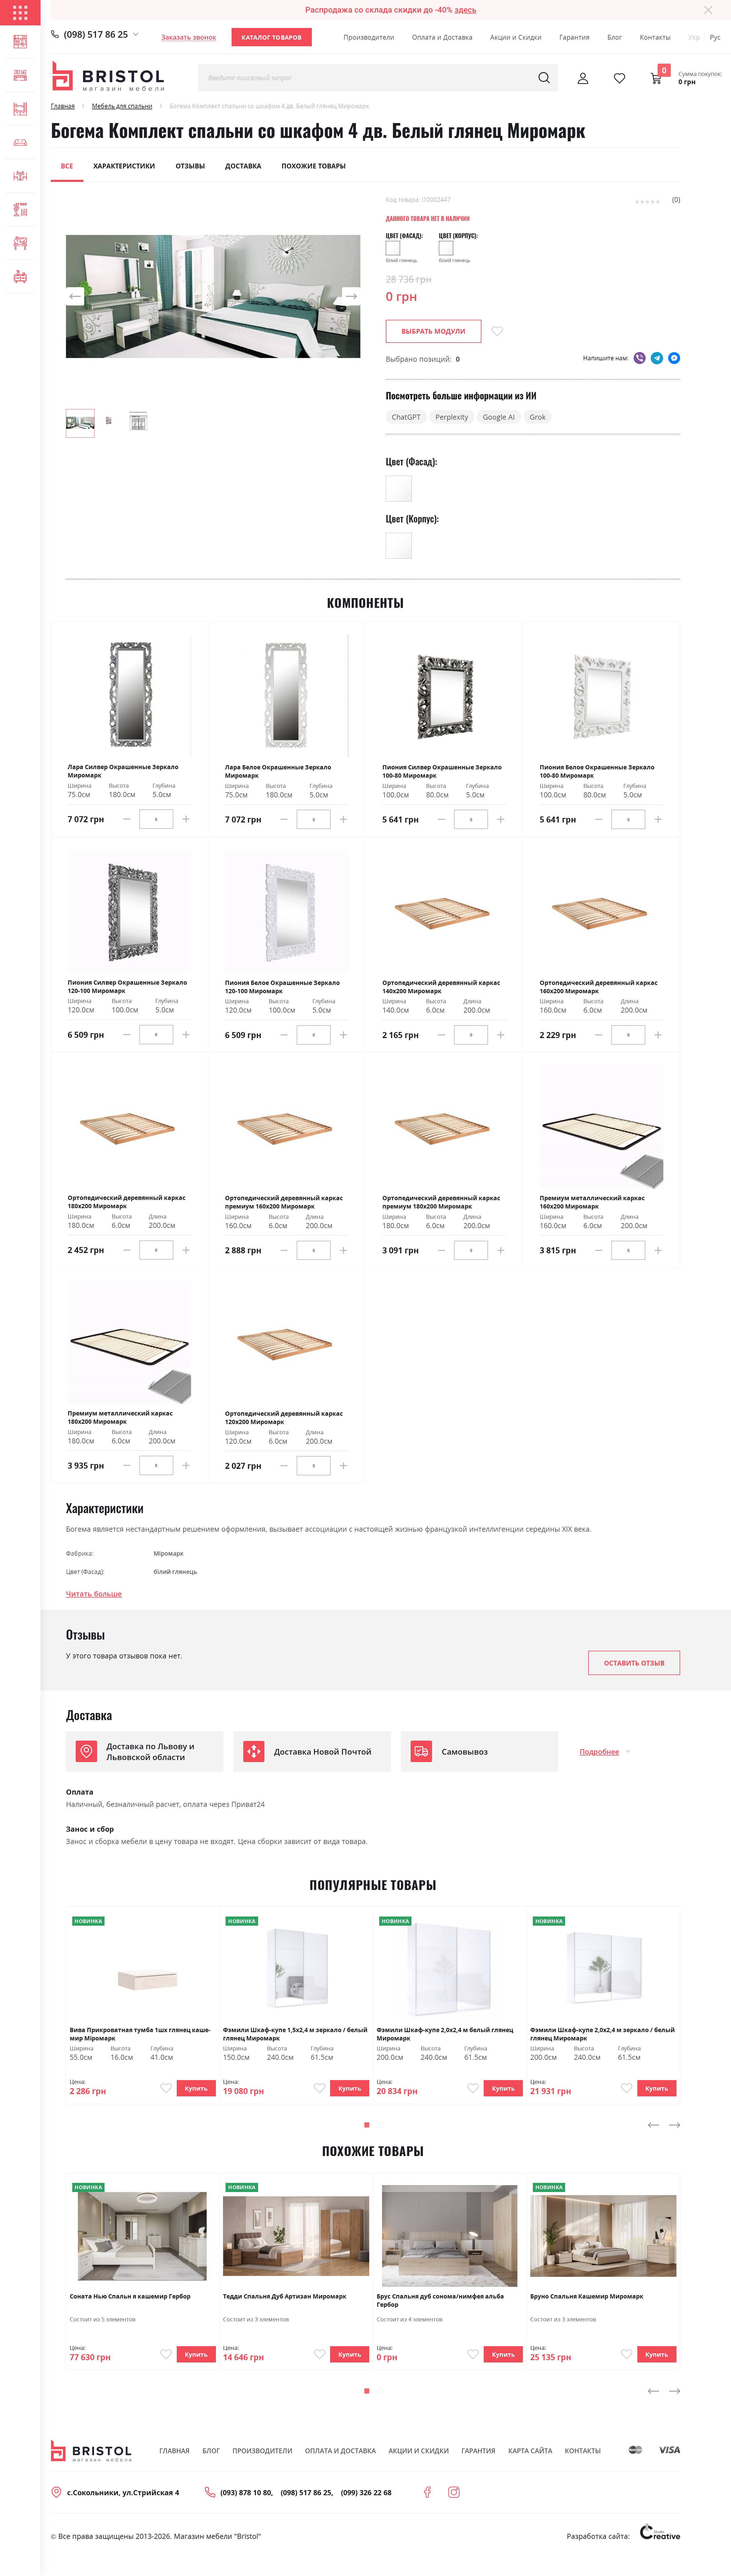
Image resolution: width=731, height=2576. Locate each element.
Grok (538, 417)
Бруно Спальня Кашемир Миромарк (587, 2296)
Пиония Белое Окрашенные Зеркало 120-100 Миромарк (282, 987)
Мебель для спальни (122, 106)
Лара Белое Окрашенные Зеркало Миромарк (278, 771)
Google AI (499, 417)
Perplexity (452, 417)
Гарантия (575, 37)
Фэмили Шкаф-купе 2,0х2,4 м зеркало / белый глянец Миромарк (603, 2034)
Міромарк (169, 1553)
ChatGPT (406, 417)
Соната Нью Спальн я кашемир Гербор (130, 2296)
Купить (196, 2088)
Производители (369, 37)
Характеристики (124, 166)
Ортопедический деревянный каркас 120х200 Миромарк (284, 1417)
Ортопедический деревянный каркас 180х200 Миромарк (127, 1202)
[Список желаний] (619, 78)
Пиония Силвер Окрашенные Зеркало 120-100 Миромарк (127, 986)
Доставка (243, 166)
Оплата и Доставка (442, 37)
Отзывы (190, 166)
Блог (615, 37)
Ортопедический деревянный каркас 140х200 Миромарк (441, 987)
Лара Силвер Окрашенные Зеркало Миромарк (123, 771)
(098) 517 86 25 (96, 34)
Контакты (655, 37)
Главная (63, 106)
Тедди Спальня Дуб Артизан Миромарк (285, 2296)
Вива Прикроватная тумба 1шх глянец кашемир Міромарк (140, 2034)
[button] (77, 296)
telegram (657, 358)
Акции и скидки (419, 2451)
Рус (715, 37)
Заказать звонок (189, 37)
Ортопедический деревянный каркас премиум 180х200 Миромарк (441, 1202)
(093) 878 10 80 (246, 2492)
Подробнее (599, 1751)
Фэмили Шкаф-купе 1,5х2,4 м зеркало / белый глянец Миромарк (295, 2034)
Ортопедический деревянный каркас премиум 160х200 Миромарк (284, 1202)
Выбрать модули (433, 331)
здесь (465, 10)
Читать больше (94, 1594)
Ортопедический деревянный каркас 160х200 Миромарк (599, 987)
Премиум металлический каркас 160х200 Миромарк (592, 1202)
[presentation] (653, 2125)
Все (67, 166)
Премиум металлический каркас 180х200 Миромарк (120, 1417)
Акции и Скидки (516, 37)
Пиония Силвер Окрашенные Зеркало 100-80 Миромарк (442, 771)
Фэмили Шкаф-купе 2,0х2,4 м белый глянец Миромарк (445, 2034)
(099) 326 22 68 (366, 2492)
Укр (694, 37)
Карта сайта (530, 2451)
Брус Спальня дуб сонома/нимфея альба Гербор (440, 2300)
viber (640, 358)
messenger (674, 358)
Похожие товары (314, 166)
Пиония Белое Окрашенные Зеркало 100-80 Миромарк (597, 771)
